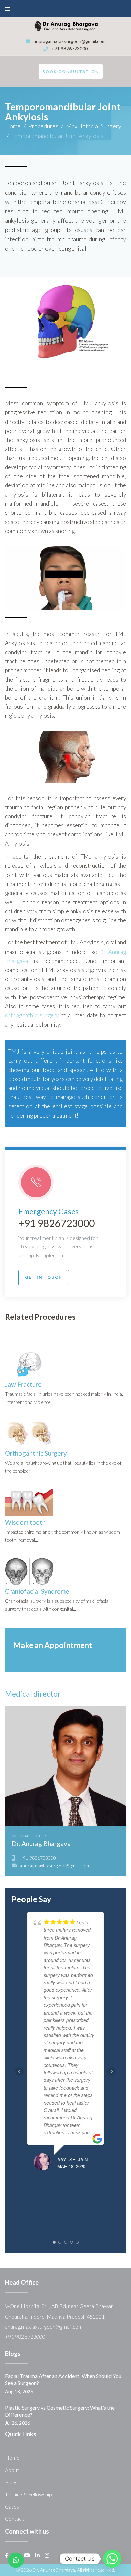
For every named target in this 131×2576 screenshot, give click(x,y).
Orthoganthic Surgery (36, 1453)
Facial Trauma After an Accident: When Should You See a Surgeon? (63, 2380)
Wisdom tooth (25, 1522)
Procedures (43, 126)
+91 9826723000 (70, 48)
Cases (12, 2507)
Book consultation (71, 71)
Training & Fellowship (29, 2494)
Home (13, 126)
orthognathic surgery (32, 1015)
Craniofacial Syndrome (37, 1591)
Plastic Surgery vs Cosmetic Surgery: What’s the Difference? (60, 2411)
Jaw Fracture (23, 1384)
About (12, 2470)
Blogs (11, 2482)
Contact (14, 2519)
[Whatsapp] (112, 2559)
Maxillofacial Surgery (94, 126)
